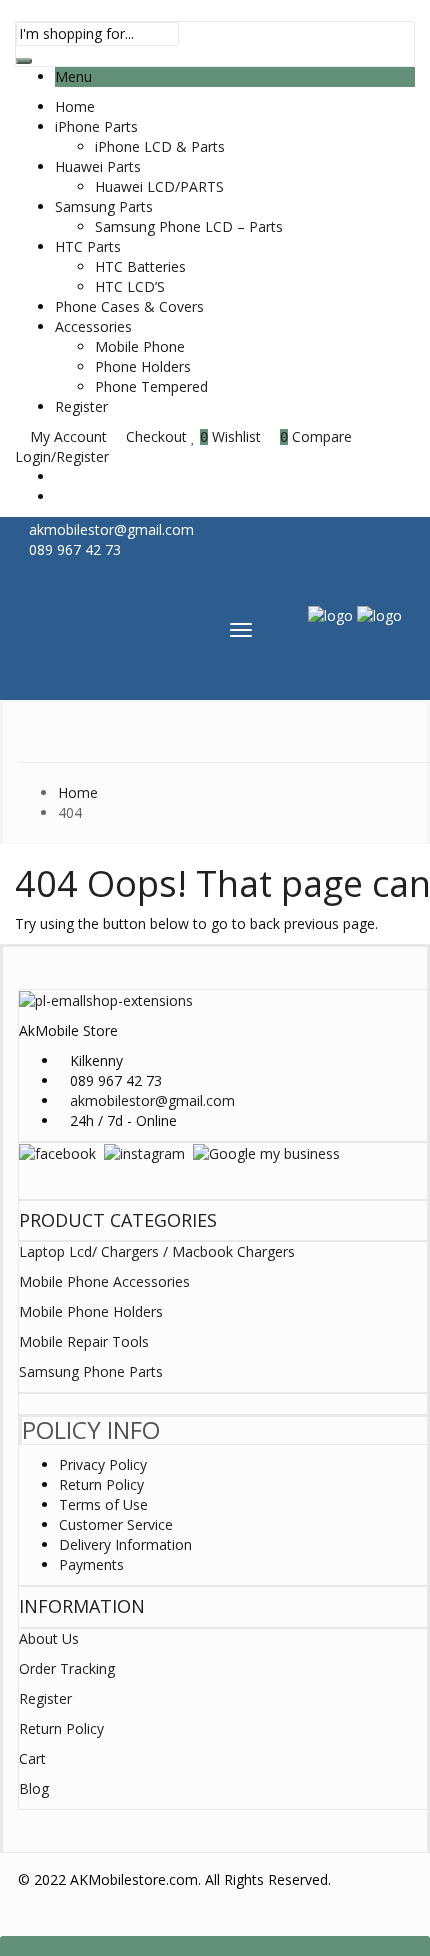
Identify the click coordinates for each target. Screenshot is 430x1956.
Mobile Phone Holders (91, 1311)
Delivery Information (125, 1544)
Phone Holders (143, 366)
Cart (32, 1758)
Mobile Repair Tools (84, 1341)
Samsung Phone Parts (91, 1371)
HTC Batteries (140, 266)
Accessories (93, 326)
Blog (34, 1788)
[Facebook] (57, 1152)
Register (81, 406)
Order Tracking (67, 1668)
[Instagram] (144, 1152)
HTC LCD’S (130, 286)
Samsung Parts (104, 206)
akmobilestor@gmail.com (152, 1100)
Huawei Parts (98, 166)
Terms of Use (103, 1504)
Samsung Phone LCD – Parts (189, 226)
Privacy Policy (103, 1464)
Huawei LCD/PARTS (159, 186)
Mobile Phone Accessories (104, 1281)
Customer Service (116, 1524)
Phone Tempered (151, 386)
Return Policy (101, 1484)
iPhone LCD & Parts (160, 146)
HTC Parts (88, 246)
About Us (49, 1638)
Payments (91, 1564)
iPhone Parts (96, 126)
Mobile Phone (140, 346)
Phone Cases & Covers (129, 306)
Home (75, 106)
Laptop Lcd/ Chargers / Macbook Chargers (157, 1251)
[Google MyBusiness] (266, 1152)
